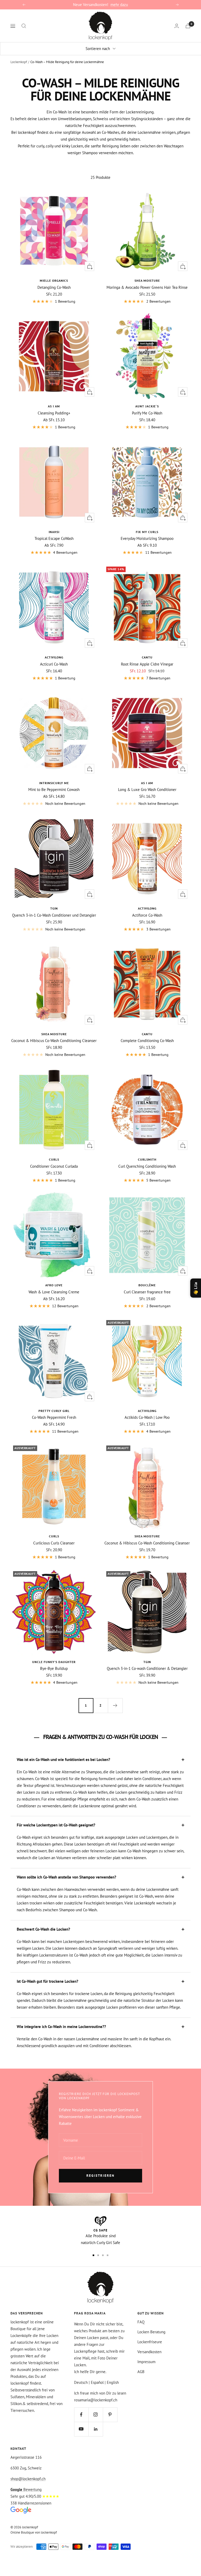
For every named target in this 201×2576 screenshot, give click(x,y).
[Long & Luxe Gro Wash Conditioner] (147, 733)
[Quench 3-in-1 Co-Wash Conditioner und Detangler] (54, 858)
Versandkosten (149, 2352)
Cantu (147, 657)
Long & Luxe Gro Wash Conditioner (147, 790)
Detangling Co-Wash (54, 287)
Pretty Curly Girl (54, 1411)
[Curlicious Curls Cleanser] (54, 1486)
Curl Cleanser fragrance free (147, 1292)
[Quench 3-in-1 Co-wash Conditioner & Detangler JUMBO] (147, 1612)
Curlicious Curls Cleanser (54, 1543)
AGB (141, 2372)
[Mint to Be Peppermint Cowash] (54, 733)
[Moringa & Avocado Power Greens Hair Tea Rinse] (147, 231)
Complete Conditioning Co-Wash (147, 1041)
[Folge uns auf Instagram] (96, 2415)
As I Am (54, 406)
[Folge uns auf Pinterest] (110, 2415)
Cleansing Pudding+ (54, 413)
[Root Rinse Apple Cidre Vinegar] (147, 607)
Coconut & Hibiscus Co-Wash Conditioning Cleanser (147, 1543)
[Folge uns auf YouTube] (81, 2429)
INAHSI (54, 532)
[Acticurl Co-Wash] (54, 607)
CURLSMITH (147, 1159)
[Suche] (24, 26)
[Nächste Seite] (115, 1705)
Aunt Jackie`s (147, 406)
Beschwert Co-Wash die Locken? (43, 1929)
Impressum (146, 2362)
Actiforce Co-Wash (147, 915)
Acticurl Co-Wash (54, 664)
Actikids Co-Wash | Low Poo (147, 1417)
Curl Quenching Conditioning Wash (147, 1166)
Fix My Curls (147, 532)
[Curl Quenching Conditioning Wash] (147, 1110)
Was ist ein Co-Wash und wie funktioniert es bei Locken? (63, 1760)
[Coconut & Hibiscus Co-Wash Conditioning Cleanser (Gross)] (54, 984)
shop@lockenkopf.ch (28, 2479)
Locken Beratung (151, 2332)
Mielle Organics (54, 281)
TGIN (54, 908)
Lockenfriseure (150, 2342)
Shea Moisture (147, 281)
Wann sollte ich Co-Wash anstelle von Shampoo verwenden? (66, 1877)
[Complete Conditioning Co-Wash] (147, 984)
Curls (54, 1159)
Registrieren (100, 2176)
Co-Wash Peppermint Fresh (54, 1417)
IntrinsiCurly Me (54, 783)
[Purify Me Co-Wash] (147, 356)
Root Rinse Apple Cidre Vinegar (147, 664)
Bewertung (26, 2489)
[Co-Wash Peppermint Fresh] (54, 1361)
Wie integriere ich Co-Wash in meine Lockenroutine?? (61, 2027)
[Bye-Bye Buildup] (54, 1612)
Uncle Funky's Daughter (54, 1662)
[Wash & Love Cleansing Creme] (54, 1235)
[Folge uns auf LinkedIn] (96, 2429)
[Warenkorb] (188, 26)
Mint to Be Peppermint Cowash (54, 790)
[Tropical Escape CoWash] (54, 482)
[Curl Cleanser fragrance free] (147, 1235)
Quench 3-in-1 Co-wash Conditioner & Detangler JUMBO (147, 1668)
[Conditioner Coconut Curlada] (54, 1110)
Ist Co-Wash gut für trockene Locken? (48, 1981)
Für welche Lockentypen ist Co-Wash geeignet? (56, 1825)
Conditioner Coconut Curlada (54, 1166)
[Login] (177, 26)
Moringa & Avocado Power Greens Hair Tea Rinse (147, 287)
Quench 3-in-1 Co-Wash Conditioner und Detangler (54, 915)
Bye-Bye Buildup (54, 1668)
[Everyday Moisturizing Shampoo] (147, 482)
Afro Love (54, 1285)
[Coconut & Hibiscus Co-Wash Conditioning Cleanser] (147, 1486)
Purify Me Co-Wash (147, 413)
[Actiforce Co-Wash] (147, 858)
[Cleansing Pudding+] (54, 356)
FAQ (141, 2322)
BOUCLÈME (147, 1285)
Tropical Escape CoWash (54, 538)
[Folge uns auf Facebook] (81, 2415)
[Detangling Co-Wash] (54, 231)
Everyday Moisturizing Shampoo (147, 538)
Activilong (54, 657)
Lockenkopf (19, 62)
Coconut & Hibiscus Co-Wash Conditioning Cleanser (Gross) (54, 1041)
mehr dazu (119, 5)
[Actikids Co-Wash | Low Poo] (147, 1361)
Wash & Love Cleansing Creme (54, 1292)
